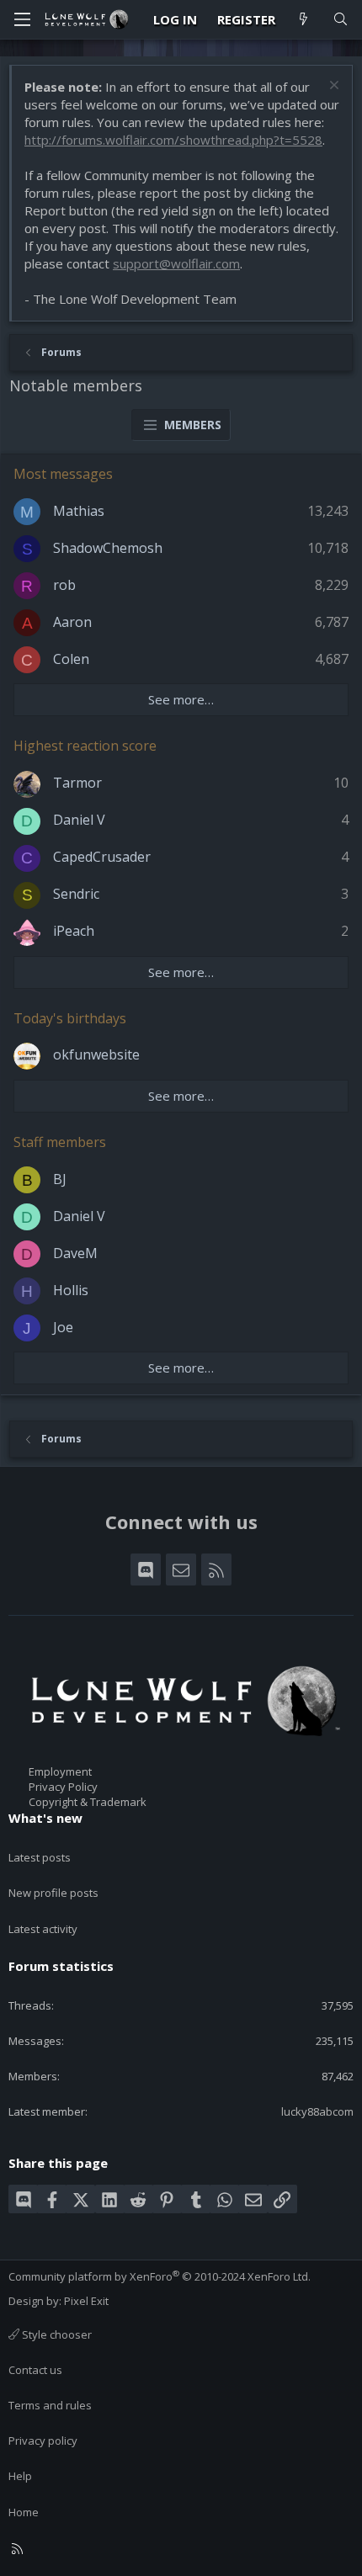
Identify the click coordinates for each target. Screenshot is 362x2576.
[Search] (341, 20)
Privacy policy (43, 2441)
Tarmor (77, 783)
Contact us (35, 2370)
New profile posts (53, 1893)
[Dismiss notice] (332, 87)
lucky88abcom (317, 2111)
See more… (181, 699)
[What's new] (303, 20)
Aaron (72, 622)
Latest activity (43, 1929)
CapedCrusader (102, 857)
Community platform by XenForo (160, 2276)
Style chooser (56, 2334)
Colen (71, 659)
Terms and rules (50, 2405)
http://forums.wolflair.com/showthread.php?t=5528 (173, 140)
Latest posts (40, 1857)
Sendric (76, 894)
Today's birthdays (70, 1018)
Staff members (60, 1142)
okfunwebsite (96, 1054)
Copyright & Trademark (88, 1802)
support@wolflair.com (176, 263)
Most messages (63, 474)
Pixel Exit (86, 2301)
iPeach (74, 931)
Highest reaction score (85, 746)
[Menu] (22, 19)
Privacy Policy (63, 1787)
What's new (45, 1818)
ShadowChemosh (108, 548)
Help (20, 2476)
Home (24, 2512)
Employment (60, 1771)
